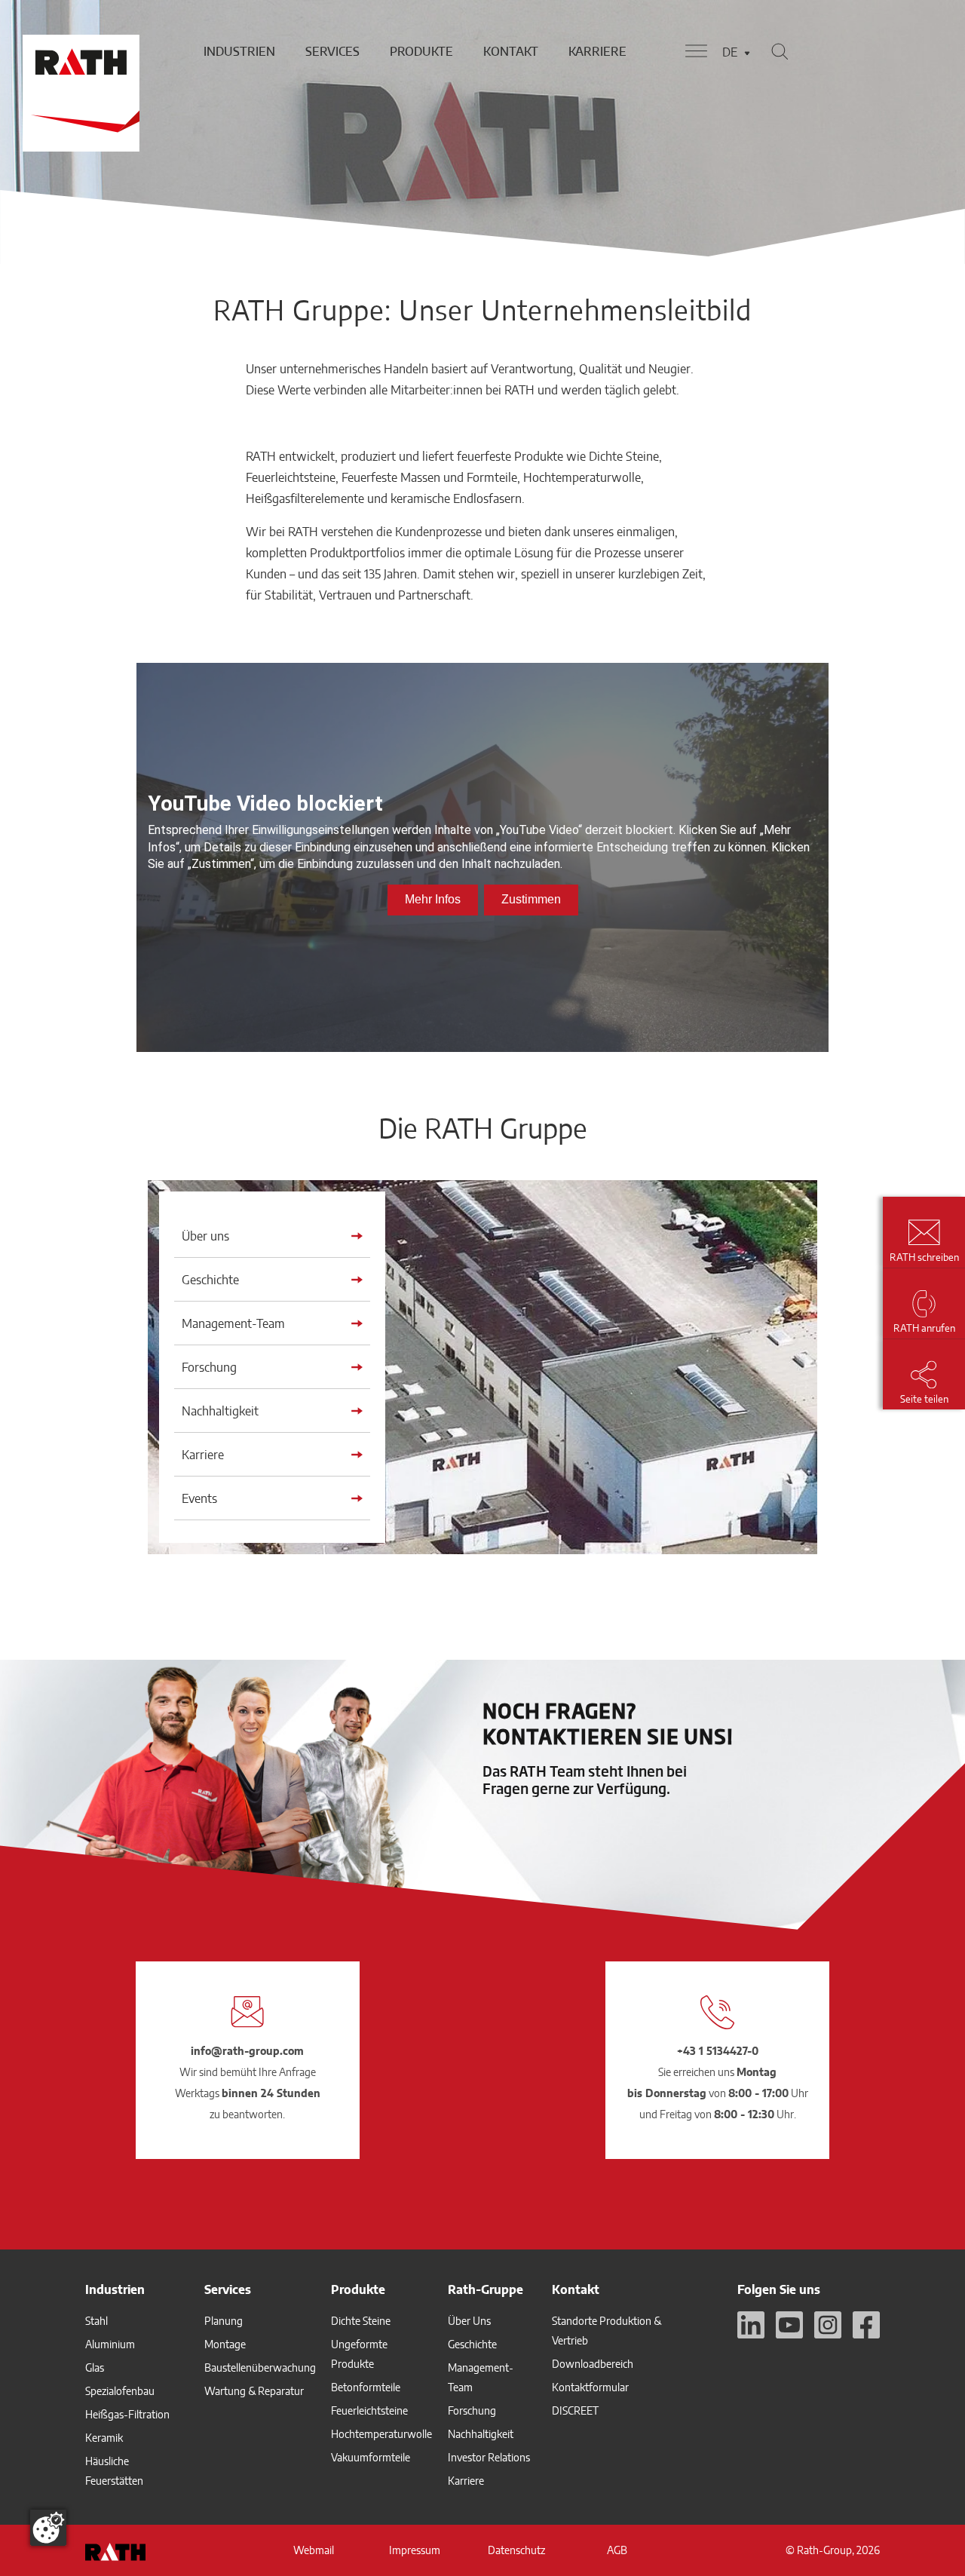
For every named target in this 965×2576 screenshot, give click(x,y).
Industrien (239, 51)
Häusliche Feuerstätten (114, 2471)
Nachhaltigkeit (481, 2434)
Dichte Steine (361, 2321)
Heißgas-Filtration (127, 2414)
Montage (225, 2344)
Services (332, 51)
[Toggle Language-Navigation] (747, 53)
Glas (95, 2367)
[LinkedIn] (751, 2325)
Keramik (104, 2438)
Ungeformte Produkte (359, 2354)
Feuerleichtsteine (369, 2410)
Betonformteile (366, 2387)
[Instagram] (828, 2325)
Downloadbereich (593, 2364)
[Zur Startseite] (79, 51)
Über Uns (469, 2321)
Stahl (96, 2321)
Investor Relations (489, 2457)
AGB (617, 2550)
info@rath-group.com (247, 2051)
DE (730, 52)
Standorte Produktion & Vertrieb (607, 2331)
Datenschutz (516, 2550)
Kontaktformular (590, 2387)
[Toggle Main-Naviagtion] (696, 51)
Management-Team (481, 2377)
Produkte (421, 51)
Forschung (472, 2410)
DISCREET (575, 2410)
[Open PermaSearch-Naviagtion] (780, 51)
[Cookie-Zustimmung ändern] (48, 2528)
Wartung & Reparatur (254, 2391)
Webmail (314, 2550)
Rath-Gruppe (486, 2289)
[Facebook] (866, 2325)
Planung (224, 2321)
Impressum (415, 2550)
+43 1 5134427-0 (718, 2051)
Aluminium (110, 2344)
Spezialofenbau (120, 2391)
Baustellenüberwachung (260, 2367)
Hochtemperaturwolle (381, 2434)
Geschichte (472, 2344)
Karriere (597, 51)
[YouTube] (789, 2325)
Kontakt (511, 51)
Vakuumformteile (371, 2457)
